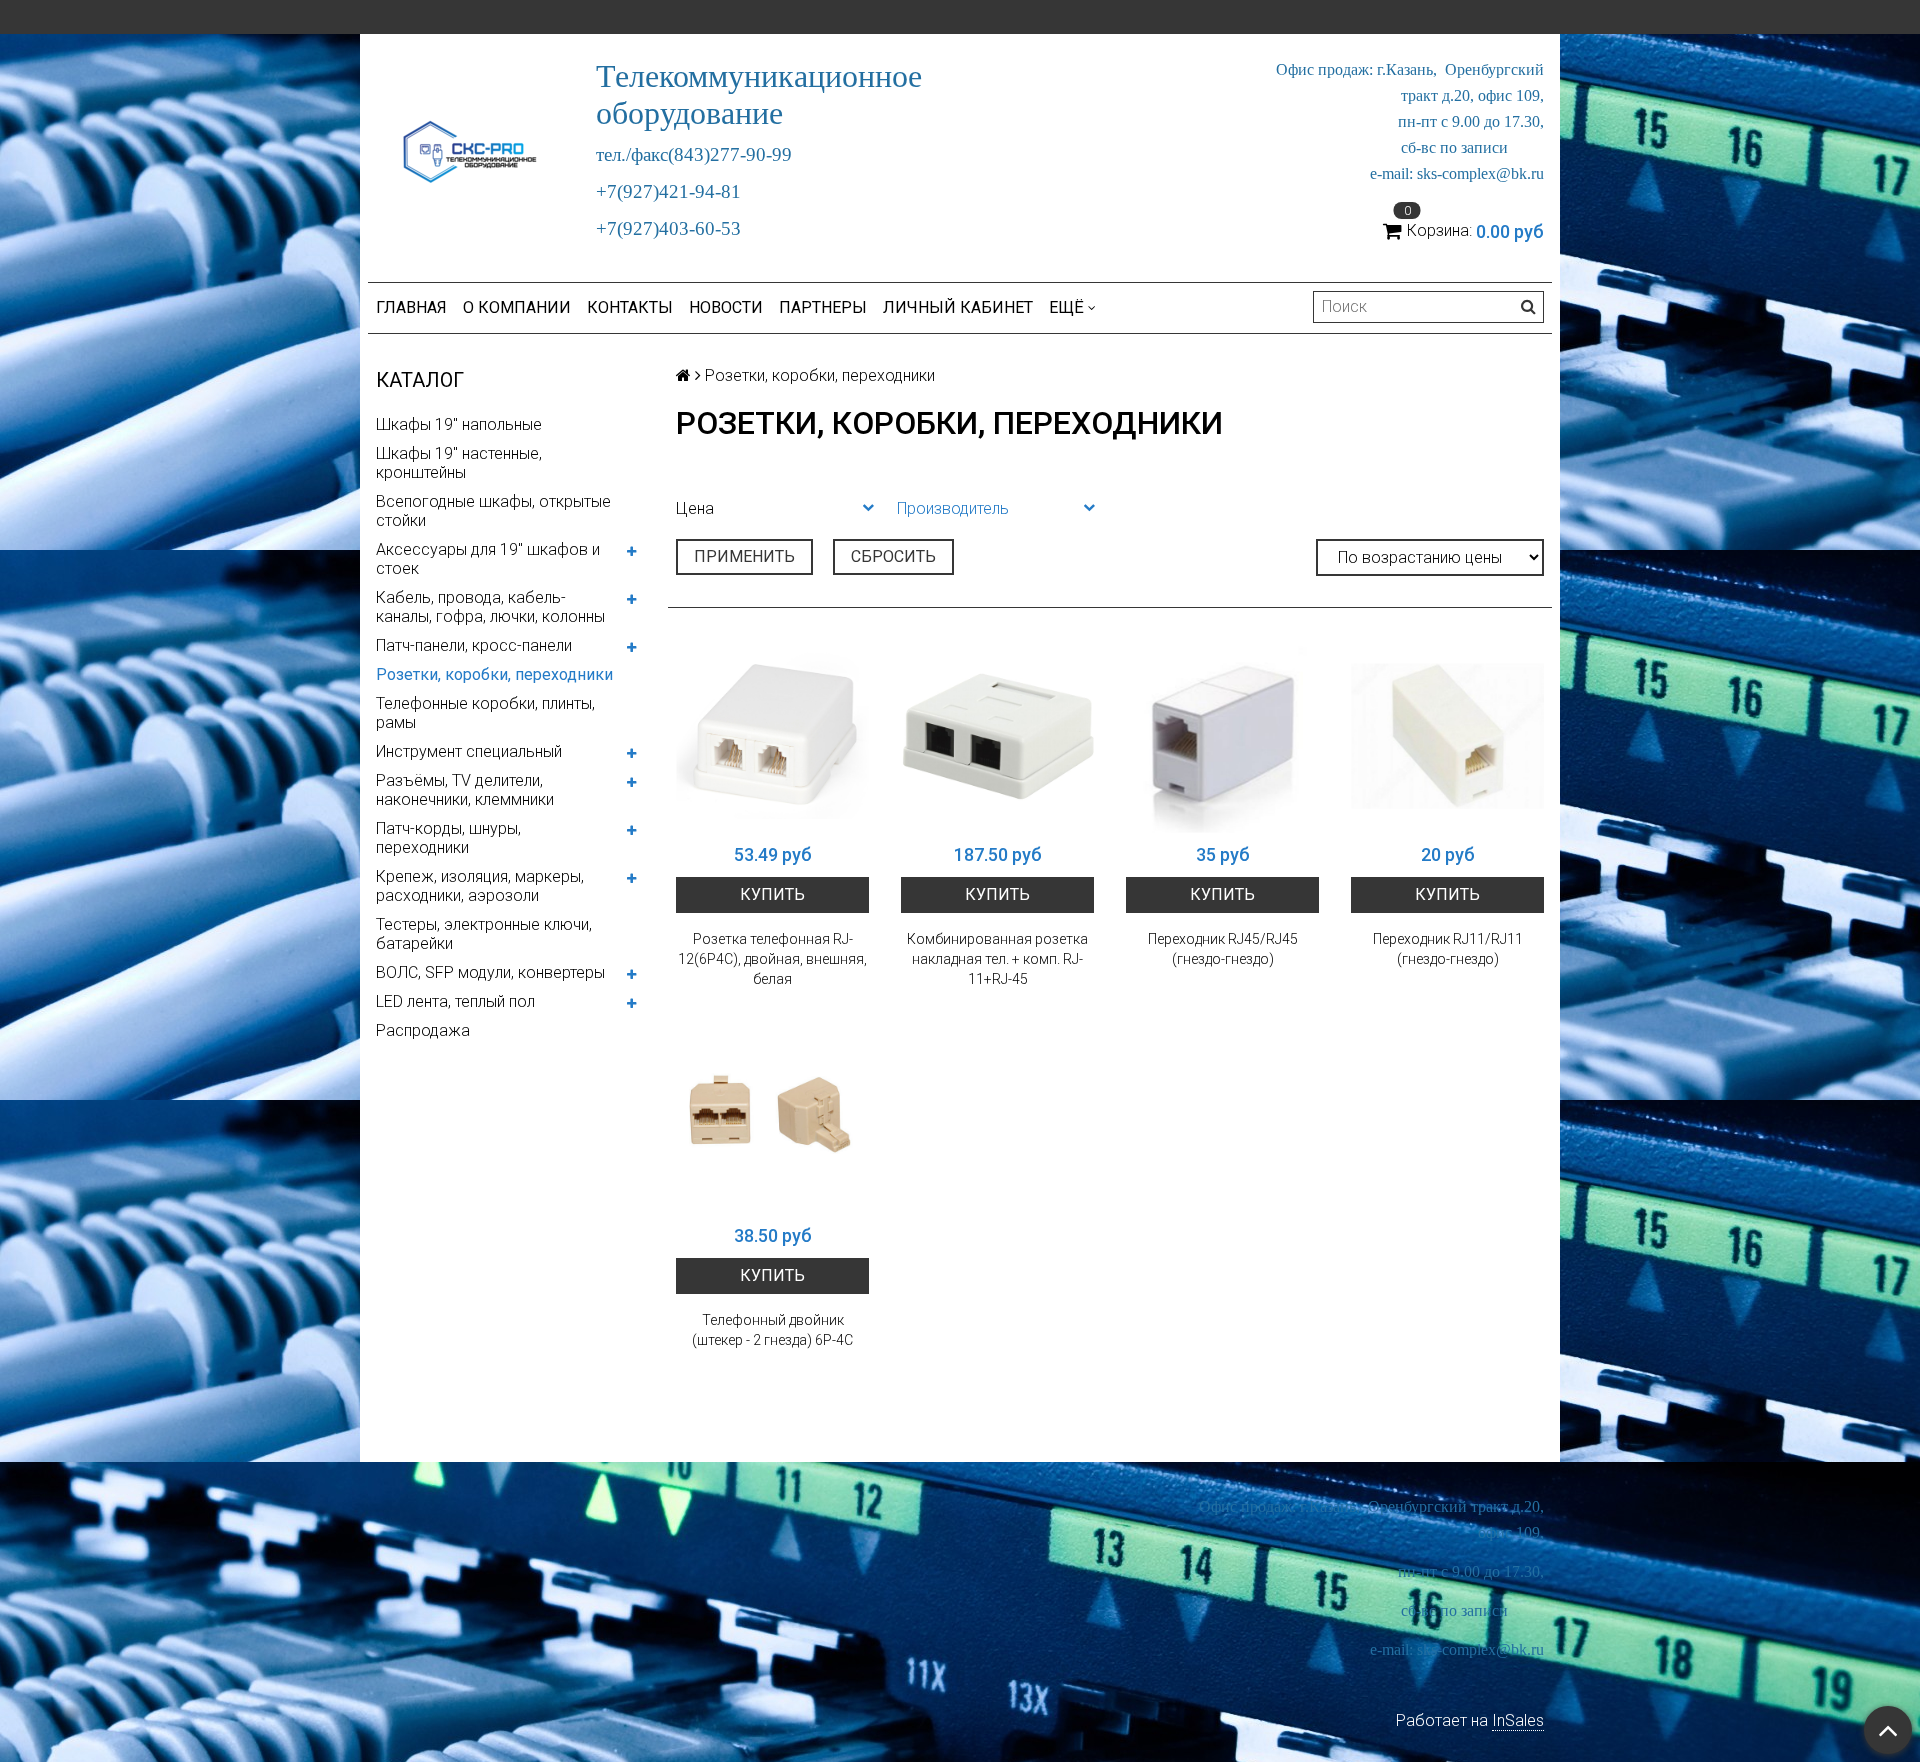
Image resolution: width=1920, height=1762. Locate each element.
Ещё (1066, 307)
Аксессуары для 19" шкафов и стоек (488, 559)
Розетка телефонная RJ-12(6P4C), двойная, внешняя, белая (772, 959)
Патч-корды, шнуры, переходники (448, 838)
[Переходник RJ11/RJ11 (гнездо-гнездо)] (1447, 736)
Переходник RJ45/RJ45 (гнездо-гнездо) (1223, 949)
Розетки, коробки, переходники (494, 674)
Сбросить (893, 556)
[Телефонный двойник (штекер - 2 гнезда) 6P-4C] (772, 1117)
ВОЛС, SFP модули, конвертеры (490, 972)
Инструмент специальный (469, 751)
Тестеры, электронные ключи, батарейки (484, 934)
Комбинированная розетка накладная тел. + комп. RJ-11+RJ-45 (997, 959)
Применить (744, 556)
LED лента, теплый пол (455, 1001)
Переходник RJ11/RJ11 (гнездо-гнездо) (1448, 949)
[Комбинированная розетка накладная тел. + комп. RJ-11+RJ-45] (997, 736)
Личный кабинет (958, 307)
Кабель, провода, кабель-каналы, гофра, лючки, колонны (490, 607)
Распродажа (423, 1030)
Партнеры (823, 307)
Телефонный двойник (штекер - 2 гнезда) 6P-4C (772, 1330)
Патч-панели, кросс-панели (474, 645)
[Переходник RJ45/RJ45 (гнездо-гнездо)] (1222, 736)
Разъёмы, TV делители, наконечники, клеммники (465, 790)
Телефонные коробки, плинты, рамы (485, 713)
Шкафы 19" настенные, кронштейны (459, 463)
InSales (1518, 1720)
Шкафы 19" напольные (459, 424)
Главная (411, 307)
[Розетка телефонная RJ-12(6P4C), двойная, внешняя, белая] (772, 736)
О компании (517, 307)
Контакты (630, 307)
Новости (726, 307)
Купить (772, 894)
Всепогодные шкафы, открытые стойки (493, 511)
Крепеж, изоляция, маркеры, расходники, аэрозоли (480, 886)
